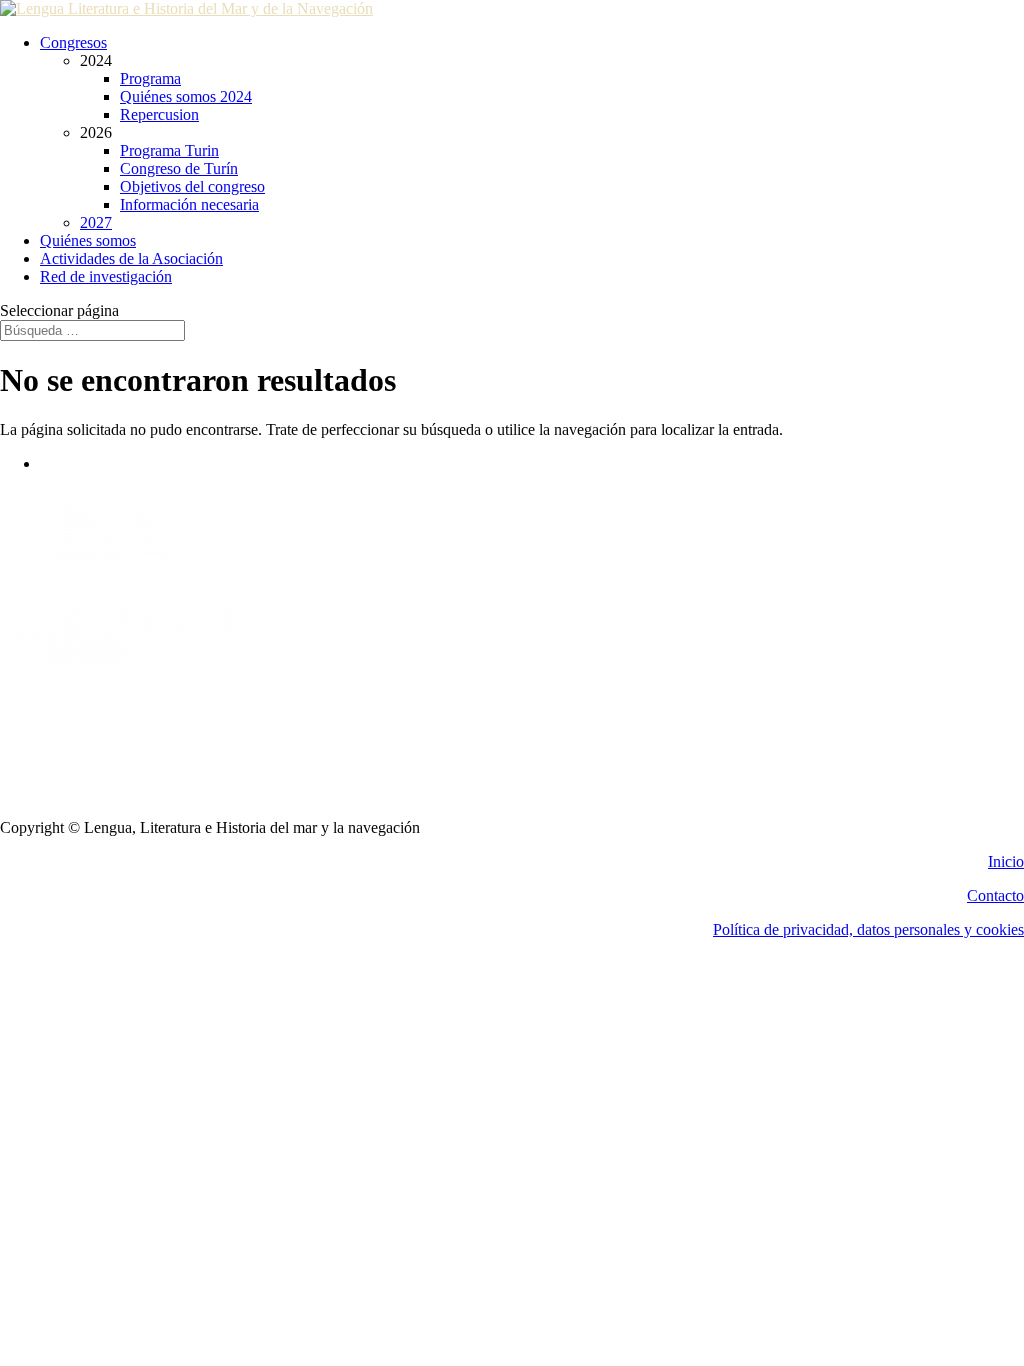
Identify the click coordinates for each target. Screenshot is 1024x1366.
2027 (96, 222)
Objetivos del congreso (192, 186)
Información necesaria (189, 204)
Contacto (995, 895)
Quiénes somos (88, 240)
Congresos (73, 42)
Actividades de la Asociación (131, 258)
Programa (150, 78)
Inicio (1006, 861)
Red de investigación (106, 276)
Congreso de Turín (179, 168)
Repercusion (159, 114)
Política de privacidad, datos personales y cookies (868, 929)
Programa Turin (169, 150)
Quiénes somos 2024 (186, 96)
